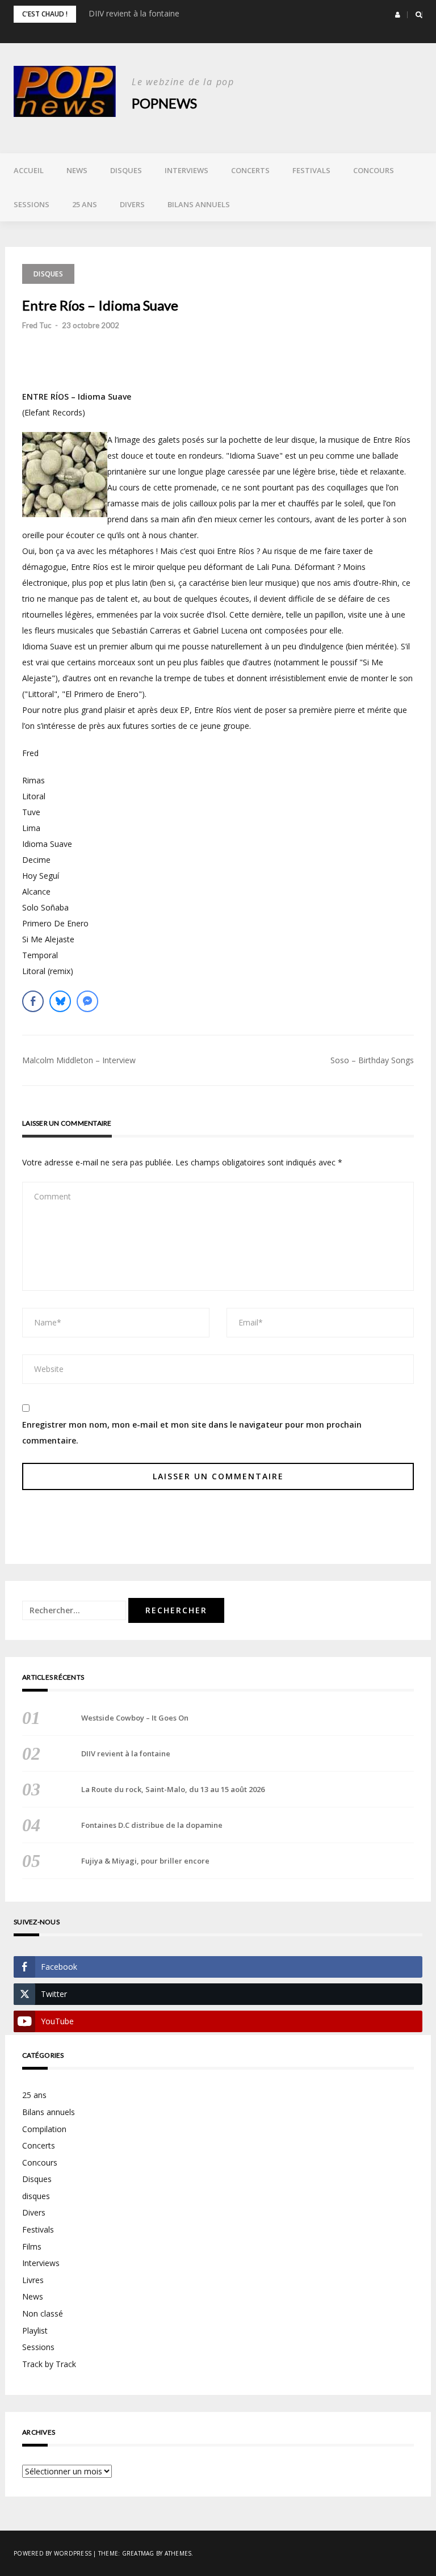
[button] (398, 15)
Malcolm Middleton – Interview (79, 1060)
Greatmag (138, 2553)
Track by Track (49, 2364)
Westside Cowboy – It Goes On (135, 1718)
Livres (33, 2280)
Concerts (250, 170)
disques (36, 2196)
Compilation (44, 2129)
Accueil (29, 170)
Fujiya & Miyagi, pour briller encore (145, 1861)
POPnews (164, 103)
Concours (374, 170)
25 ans (85, 204)
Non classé (43, 2313)
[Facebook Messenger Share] (87, 1001)
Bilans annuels (199, 204)
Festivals (311, 170)
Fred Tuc (37, 325)
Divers (132, 204)
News (77, 170)
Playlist (35, 2330)
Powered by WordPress (53, 2553)
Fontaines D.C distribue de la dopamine (152, 1825)
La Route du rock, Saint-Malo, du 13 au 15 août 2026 (173, 1789)
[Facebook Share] (33, 1001)
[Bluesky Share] (60, 1001)
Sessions (32, 204)
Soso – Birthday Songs (372, 1060)
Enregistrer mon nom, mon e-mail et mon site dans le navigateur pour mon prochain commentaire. (192, 1432)
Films (32, 2246)
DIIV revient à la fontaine (134, 13)
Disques (126, 170)
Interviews (186, 170)
